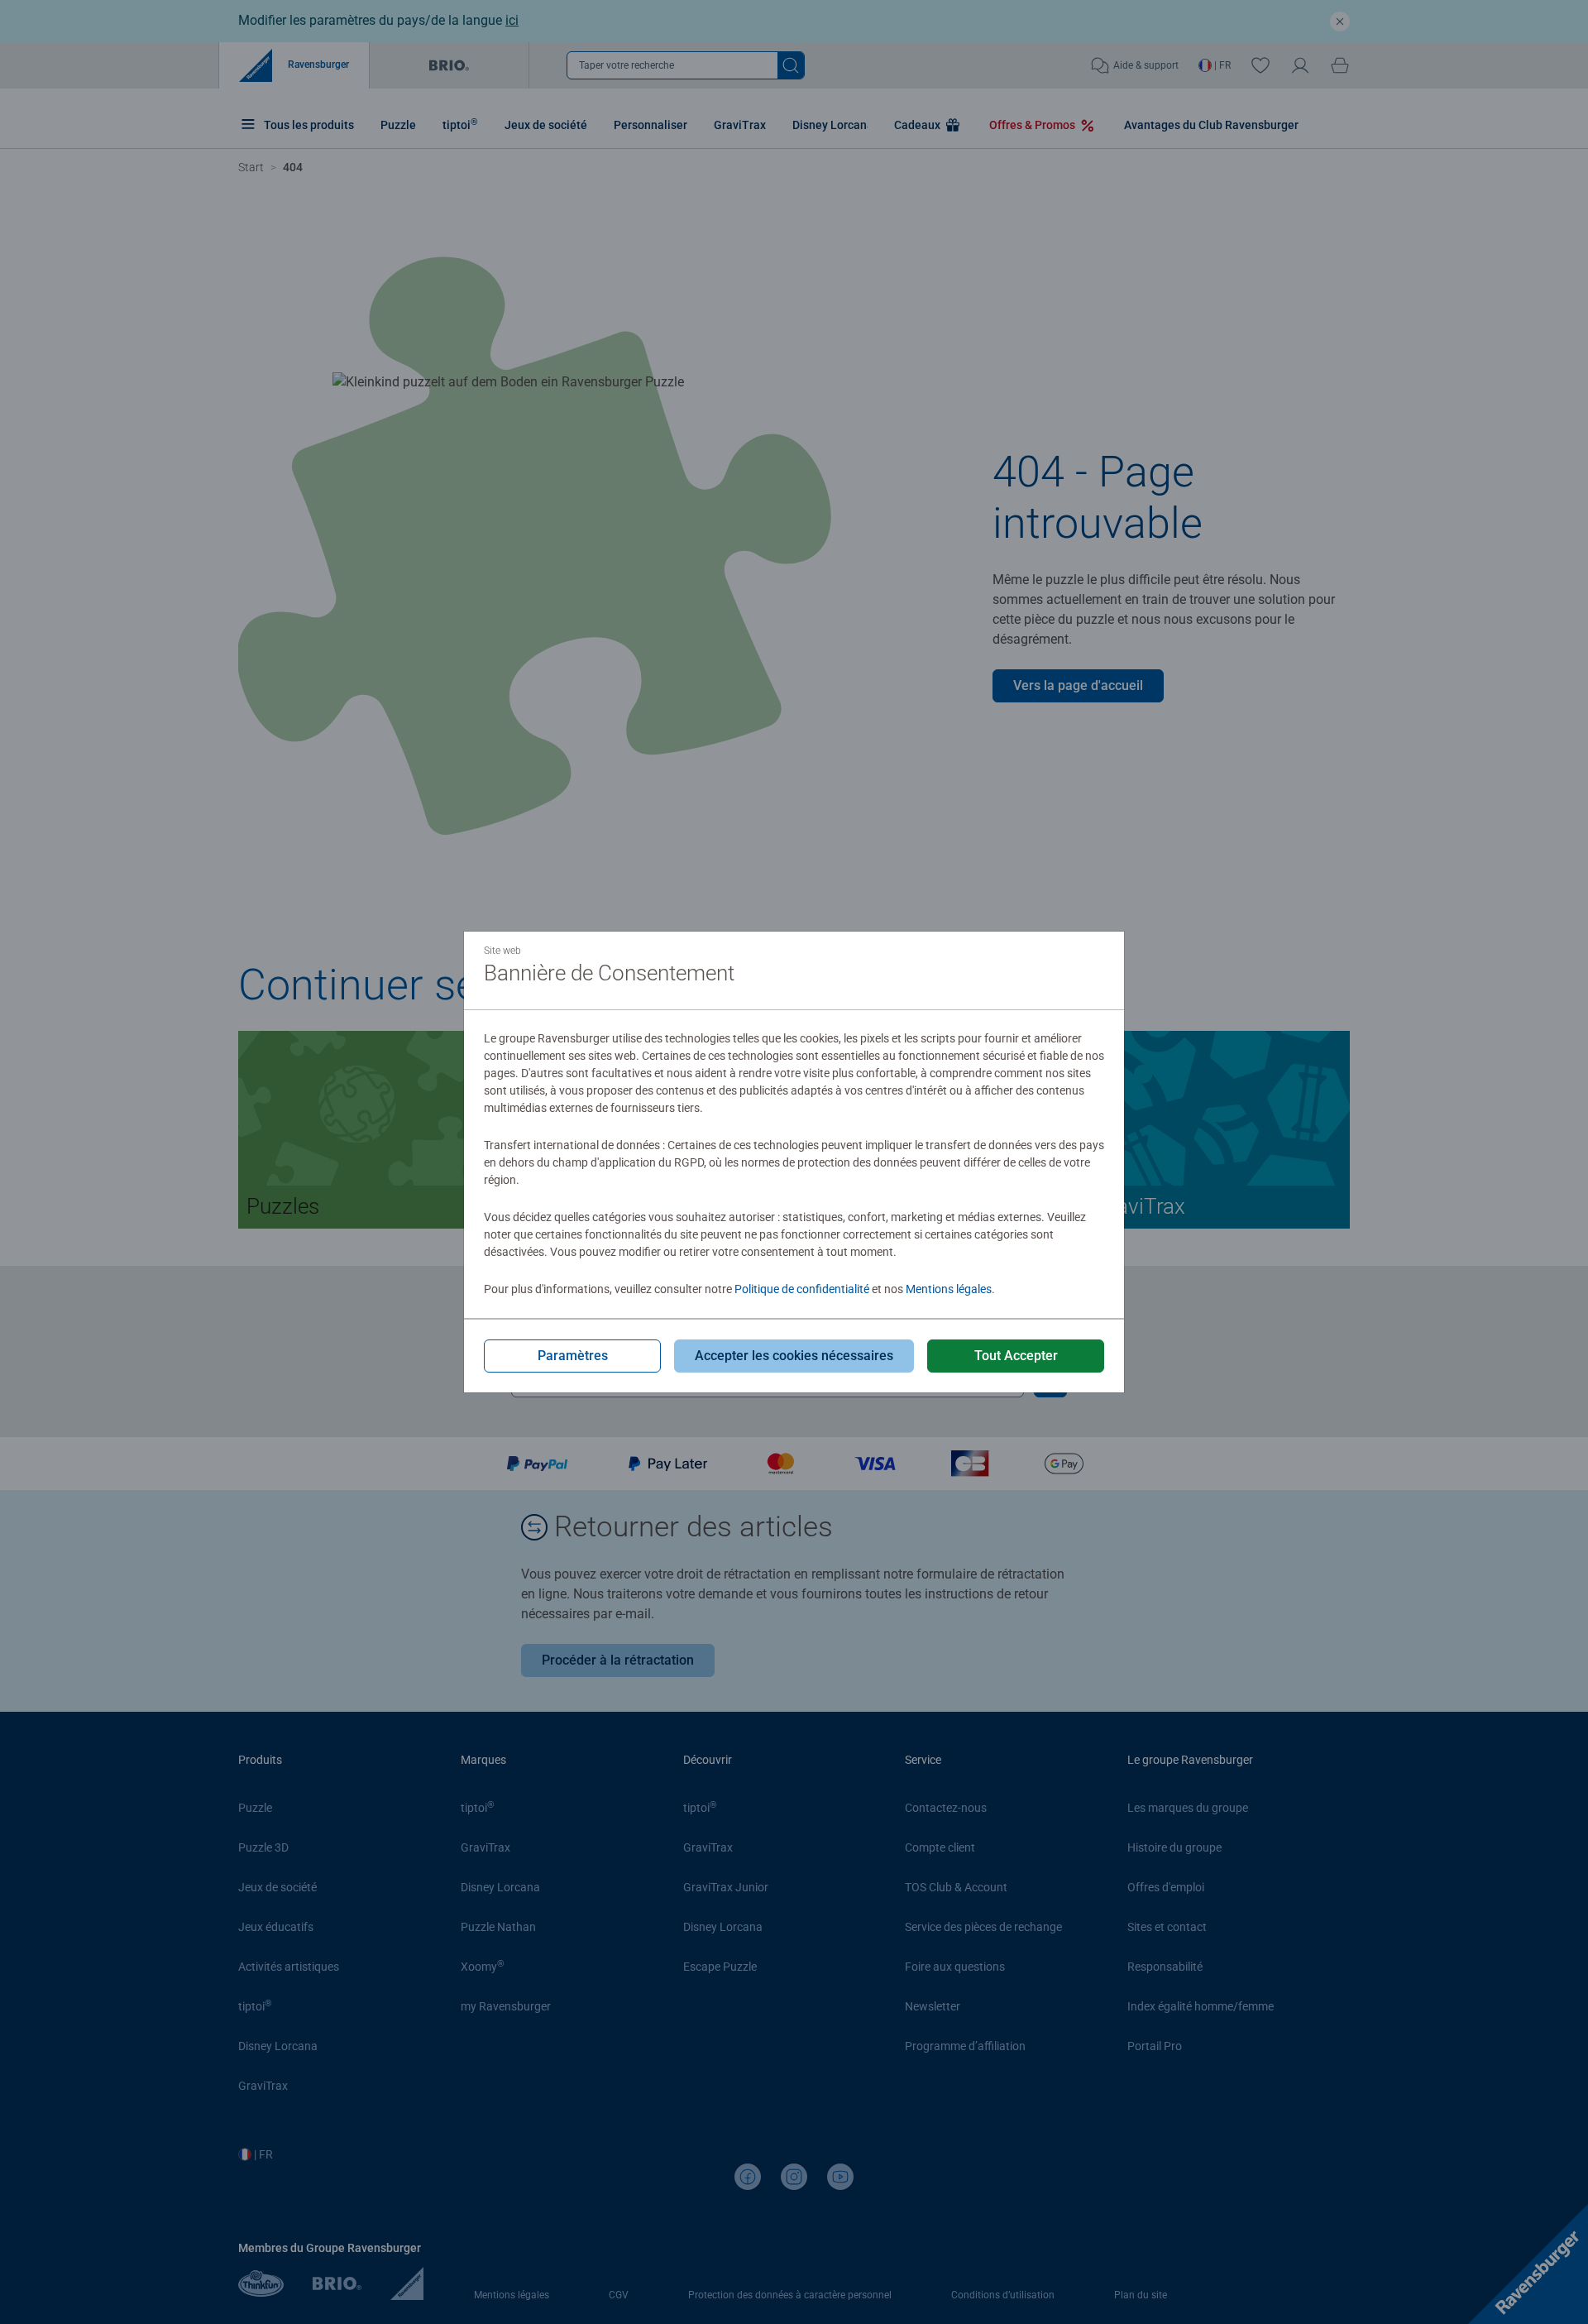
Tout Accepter (1016, 1356)
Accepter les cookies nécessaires (794, 1356)
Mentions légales (949, 1289)
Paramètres (573, 1356)
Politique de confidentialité (802, 1289)
